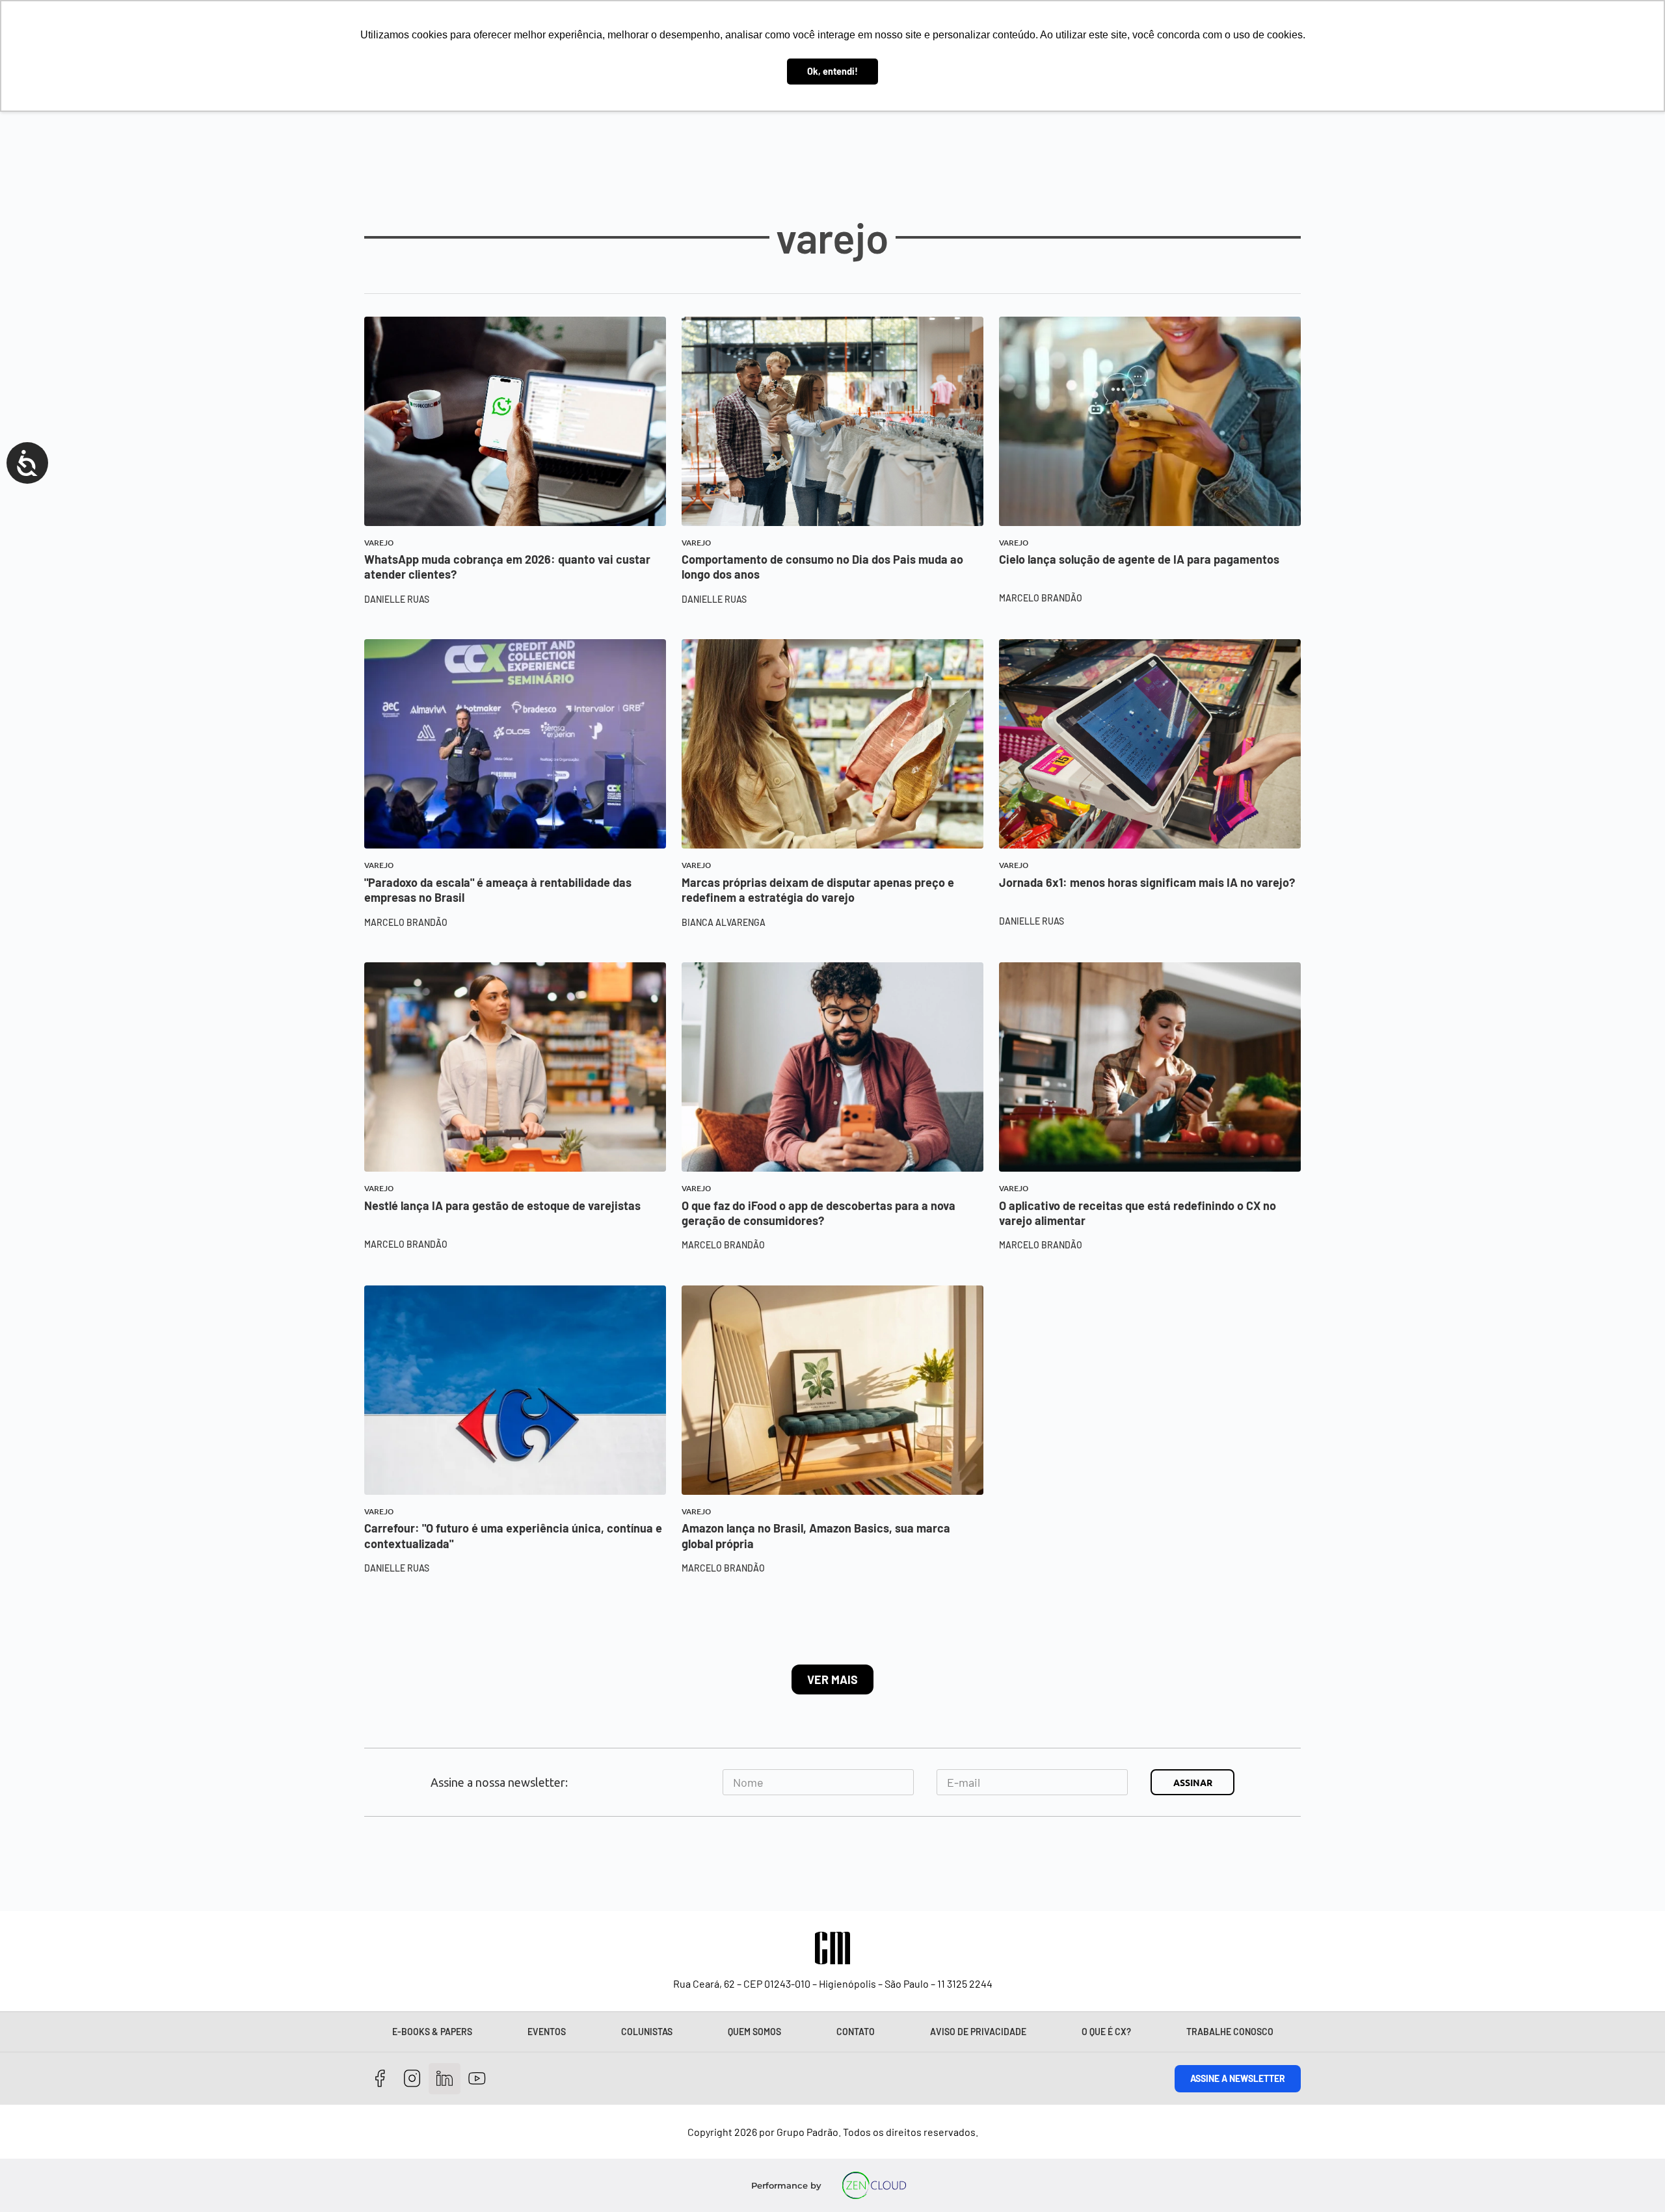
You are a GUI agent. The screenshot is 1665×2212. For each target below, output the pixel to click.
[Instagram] (413, 2079)
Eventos (547, 2032)
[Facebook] (380, 2079)
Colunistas (647, 2032)
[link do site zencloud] (874, 2185)
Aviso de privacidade (978, 2032)
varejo (379, 543)
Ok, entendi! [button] (832, 71)
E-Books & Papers (432, 2032)
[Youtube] (477, 2079)
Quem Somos (754, 2032)
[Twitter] (445, 2079)
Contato (856, 2032)
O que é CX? (1106, 2032)
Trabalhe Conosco (1230, 2032)
